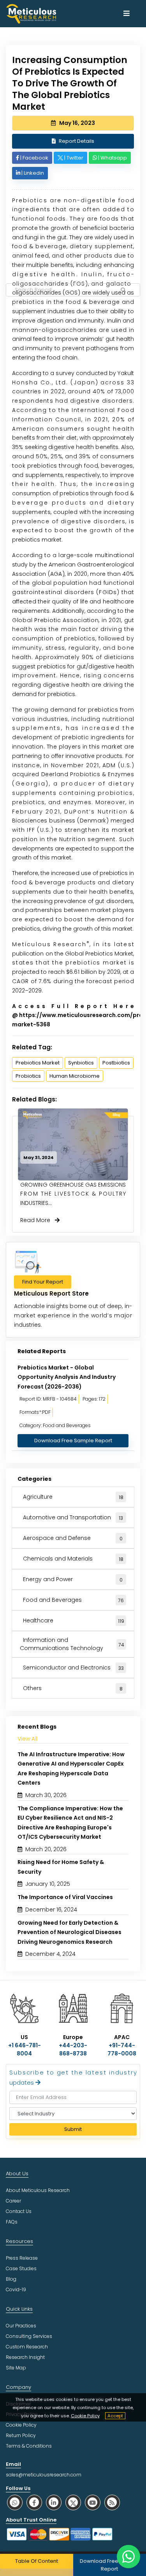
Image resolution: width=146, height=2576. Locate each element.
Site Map (16, 2368)
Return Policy (21, 2435)
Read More (38, 1220)
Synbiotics (81, 1063)
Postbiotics (116, 1063)
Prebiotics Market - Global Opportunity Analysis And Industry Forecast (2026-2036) (67, 1377)
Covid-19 (16, 2289)
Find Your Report (43, 1282)
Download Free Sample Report (73, 1441)
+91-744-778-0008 (122, 2049)
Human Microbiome (75, 1076)
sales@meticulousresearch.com (44, 2475)
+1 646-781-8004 (25, 2049)
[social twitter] (73, 2502)
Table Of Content (37, 2561)
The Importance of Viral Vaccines (65, 1897)
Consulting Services (29, 2336)
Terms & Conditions (29, 2446)
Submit (73, 2129)
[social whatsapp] (15, 2502)
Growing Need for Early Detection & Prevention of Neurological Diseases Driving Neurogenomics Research (69, 1932)
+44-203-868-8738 (73, 2049)
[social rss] (112, 2502)
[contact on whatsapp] (128, 2557)
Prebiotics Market (38, 1063)
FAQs (12, 2222)
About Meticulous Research (38, 2190)
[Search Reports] (123, 290)
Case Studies (21, 2268)
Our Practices (21, 2326)
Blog (11, 2279)
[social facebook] (34, 2502)
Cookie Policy (85, 2416)
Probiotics (28, 1076)
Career (13, 2201)
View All (27, 1739)
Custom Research (27, 2347)
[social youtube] (93, 2502)
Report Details (77, 141)
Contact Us (19, 2211)
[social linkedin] (54, 2502)
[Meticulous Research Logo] (31, 13)
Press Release (22, 2258)
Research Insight (25, 2357)
